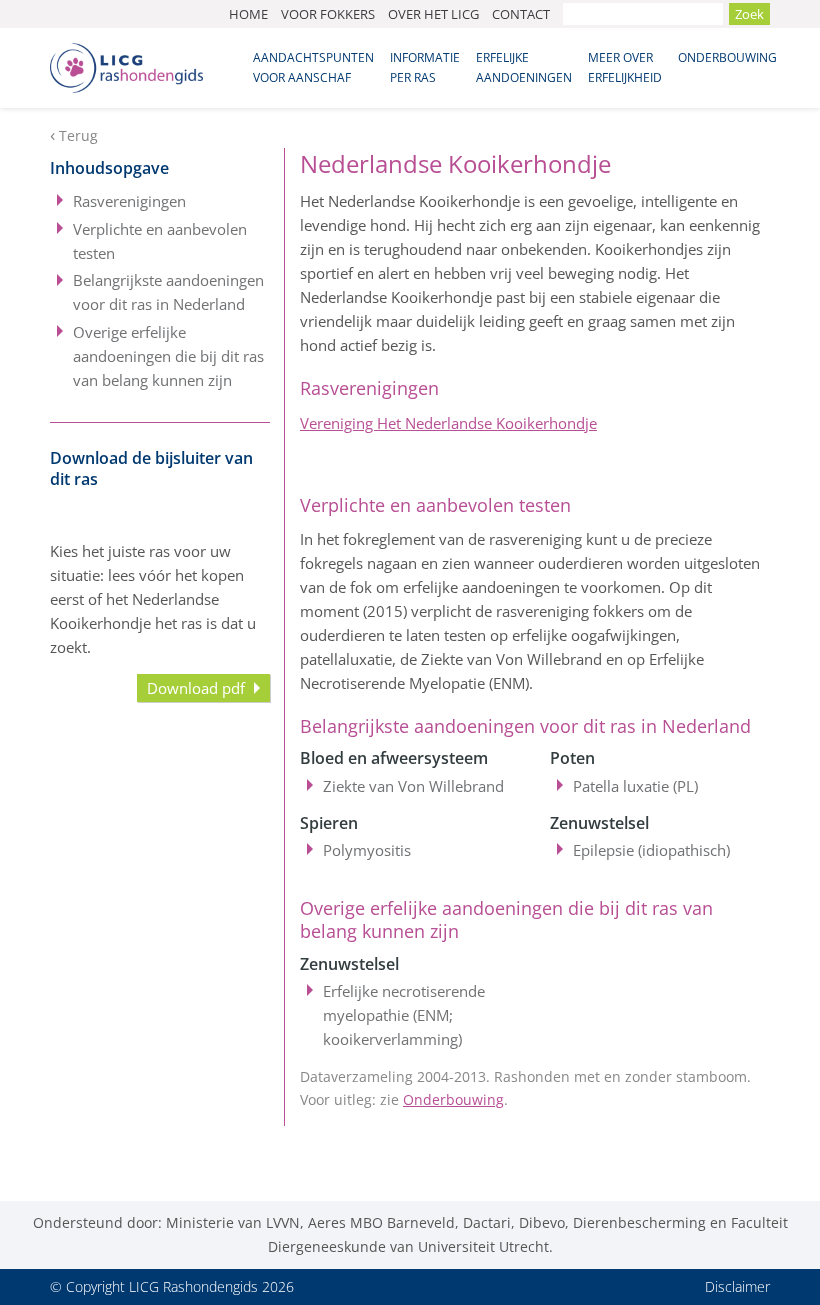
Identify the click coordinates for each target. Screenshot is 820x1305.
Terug (78, 136)
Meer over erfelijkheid (625, 67)
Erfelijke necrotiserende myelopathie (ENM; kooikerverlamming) (404, 1015)
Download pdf (196, 688)
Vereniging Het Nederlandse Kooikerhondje (448, 423)
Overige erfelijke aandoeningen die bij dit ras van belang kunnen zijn (168, 356)
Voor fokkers (328, 14)
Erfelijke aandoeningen (524, 67)
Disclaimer (737, 1286)
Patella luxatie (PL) (635, 786)
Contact (521, 14)
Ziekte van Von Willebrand (413, 786)
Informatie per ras (425, 67)
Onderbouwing (727, 57)
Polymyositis (367, 850)
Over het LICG (433, 14)
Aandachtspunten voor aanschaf (313, 67)
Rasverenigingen (129, 201)
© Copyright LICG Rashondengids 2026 (172, 1286)
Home (248, 14)
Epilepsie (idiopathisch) (651, 850)
